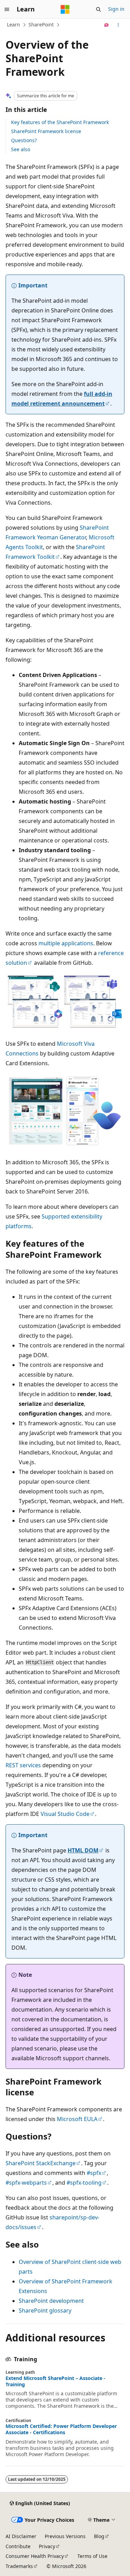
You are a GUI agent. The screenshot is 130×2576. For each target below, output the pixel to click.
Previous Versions (65, 2536)
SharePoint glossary (45, 2310)
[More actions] (118, 25)
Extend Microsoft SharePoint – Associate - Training (55, 2381)
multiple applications (66, 943)
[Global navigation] (7, 9)
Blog (99, 2536)
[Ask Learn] (107, 25)
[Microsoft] (65, 9)
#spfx (94, 2173)
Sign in (116, 9)
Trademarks (19, 2566)
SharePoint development (51, 2301)
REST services (23, 1765)
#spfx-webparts (26, 2183)
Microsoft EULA (77, 2119)
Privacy (47, 2546)
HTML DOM (83, 1850)
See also (21, 149)
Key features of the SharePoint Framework (60, 122)
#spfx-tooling (84, 2183)
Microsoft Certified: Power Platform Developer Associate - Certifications (61, 2429)
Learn (14, 25)
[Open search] (98, 9)
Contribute (18, 2546)
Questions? (24, 140)
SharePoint (41, 25)
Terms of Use (92, 2556)
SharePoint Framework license (46, 131)
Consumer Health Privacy (35, 2556)
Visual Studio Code (65, 1814)
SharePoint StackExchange (41, 2163)
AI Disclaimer (21, 2536)
